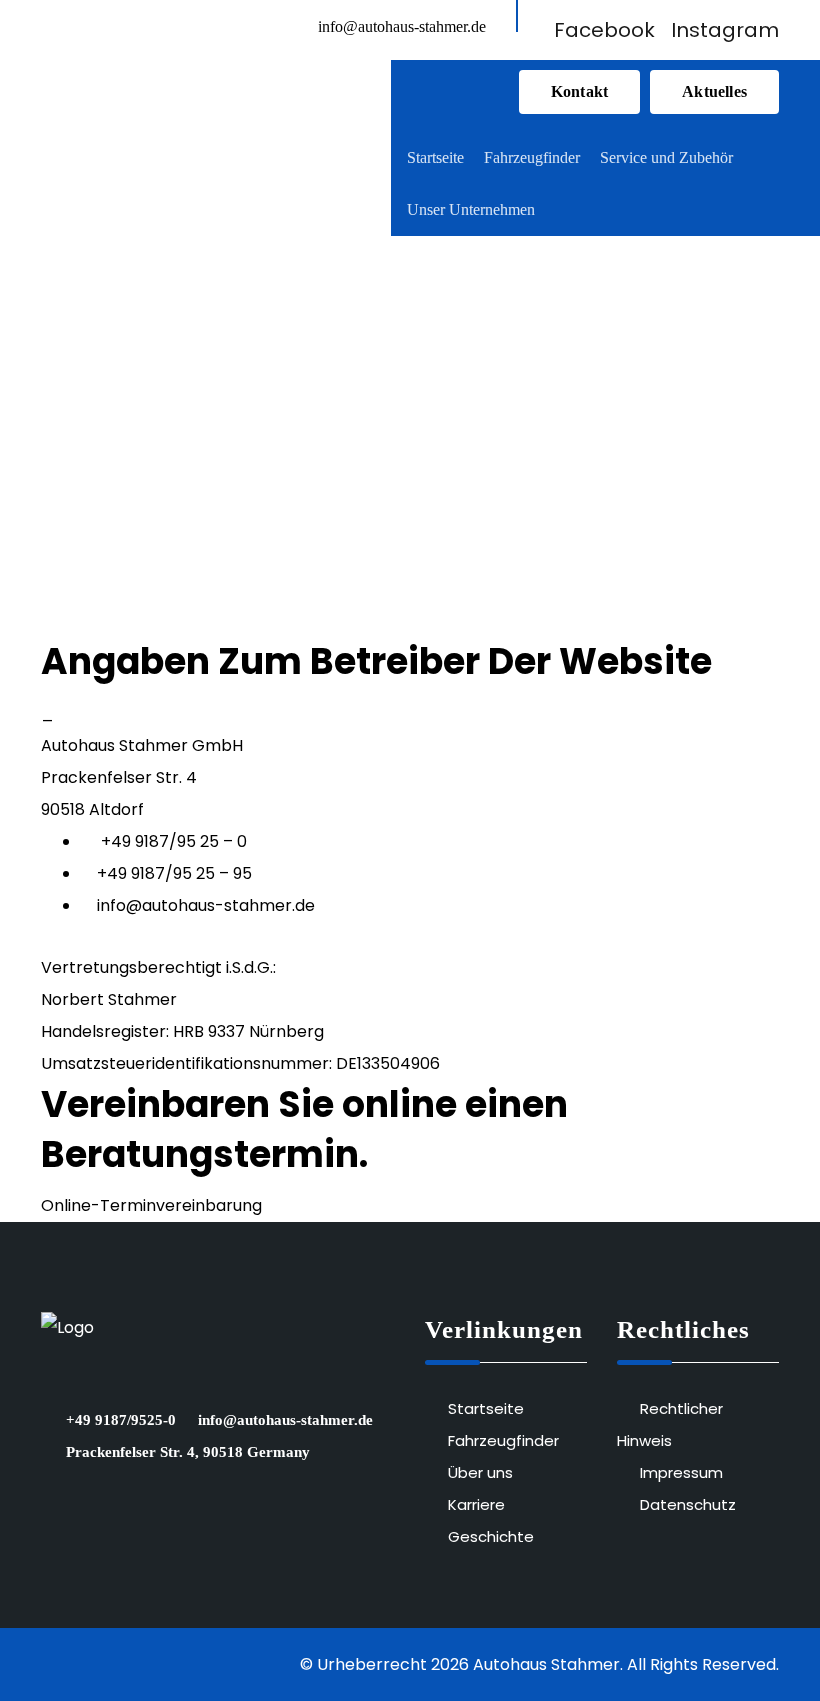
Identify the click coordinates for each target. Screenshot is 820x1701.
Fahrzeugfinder (503, 1440)
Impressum (681, 1472)
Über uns (480, 1472)
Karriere (476, 1504)
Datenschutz (688, 1504)
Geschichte (491, 1536)
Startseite (486, 1408)
